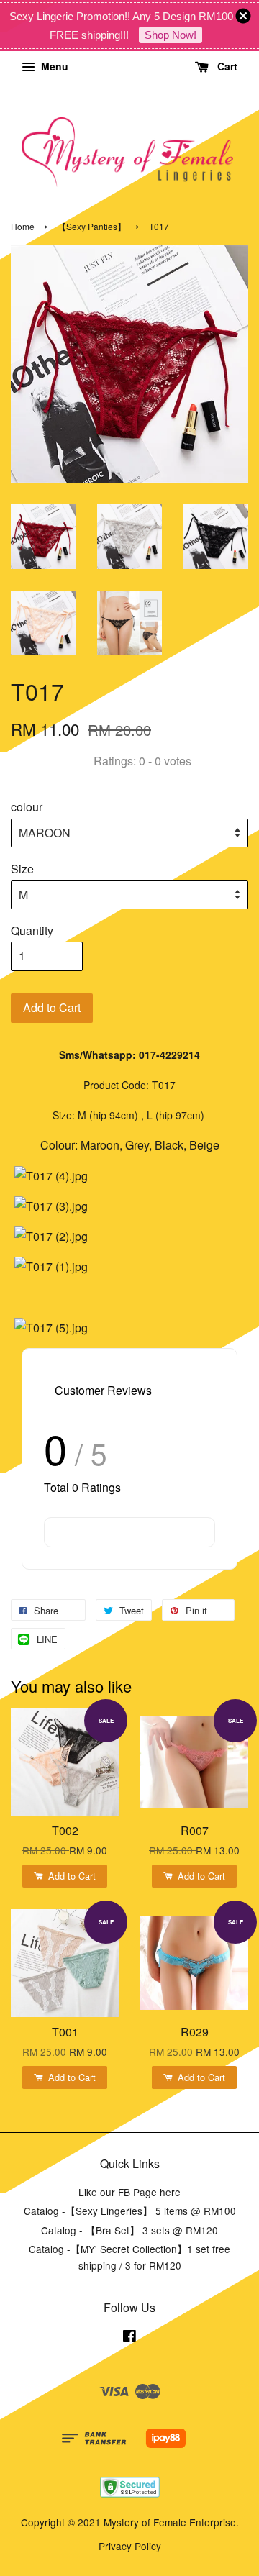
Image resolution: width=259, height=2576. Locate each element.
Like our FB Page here (129, 2192)
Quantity (32, 930)
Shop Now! (171, 35)
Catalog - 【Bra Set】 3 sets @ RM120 (129, 2230)
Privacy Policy (130, 2546)
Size (22, 869)
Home (23, 226)
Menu (53, 66)
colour (27, 807)
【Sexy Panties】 (92, 226)
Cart (226, 66)
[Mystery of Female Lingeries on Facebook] (129, 2338)
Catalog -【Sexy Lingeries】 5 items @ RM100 (130, 2211)
